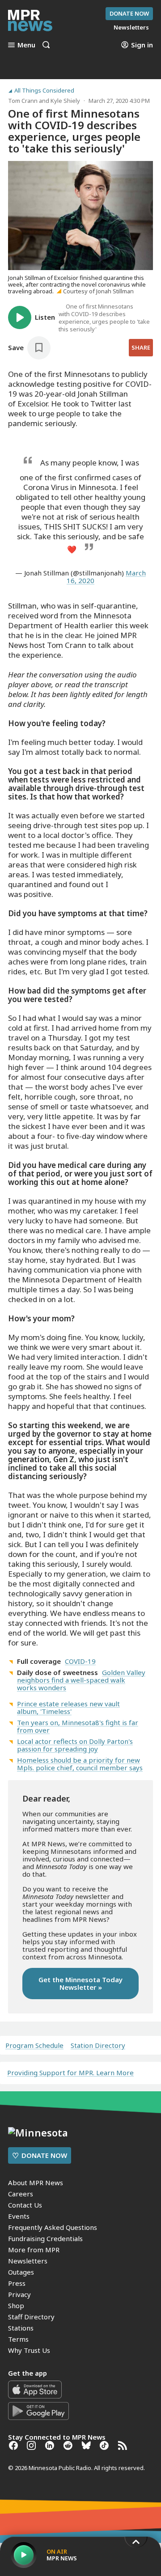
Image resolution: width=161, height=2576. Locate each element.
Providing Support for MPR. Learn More (70, 2073)
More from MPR (34, 2250)
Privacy (19, 2294)
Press (17, 2283)
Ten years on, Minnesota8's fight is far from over (78, 1726)
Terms (18, 2339)
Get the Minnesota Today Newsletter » (80, 1983)
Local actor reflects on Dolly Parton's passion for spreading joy (75, 1745)
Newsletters (28, 2261)
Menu (26, 45)
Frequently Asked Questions (53, 2227)
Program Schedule (34, 2045)
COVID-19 (80, 1661)
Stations (21, 2328)
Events (19, 2216)
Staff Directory (31, 2317)
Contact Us (25, 2205)
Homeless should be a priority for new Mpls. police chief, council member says (80, 1764)
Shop (16, 2305)
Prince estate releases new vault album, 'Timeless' (68, 1707)
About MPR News (36, 2183)
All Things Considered (44, 91)
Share (141, 347)
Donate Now (129, 13)
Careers (21, 2194)
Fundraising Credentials (45, 2238)
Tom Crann (23, 101)
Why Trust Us (29, 2350)
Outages (21, 2272)
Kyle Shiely (65, 101)
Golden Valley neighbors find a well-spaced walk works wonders (81, 1680)
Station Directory (98, 2045)
